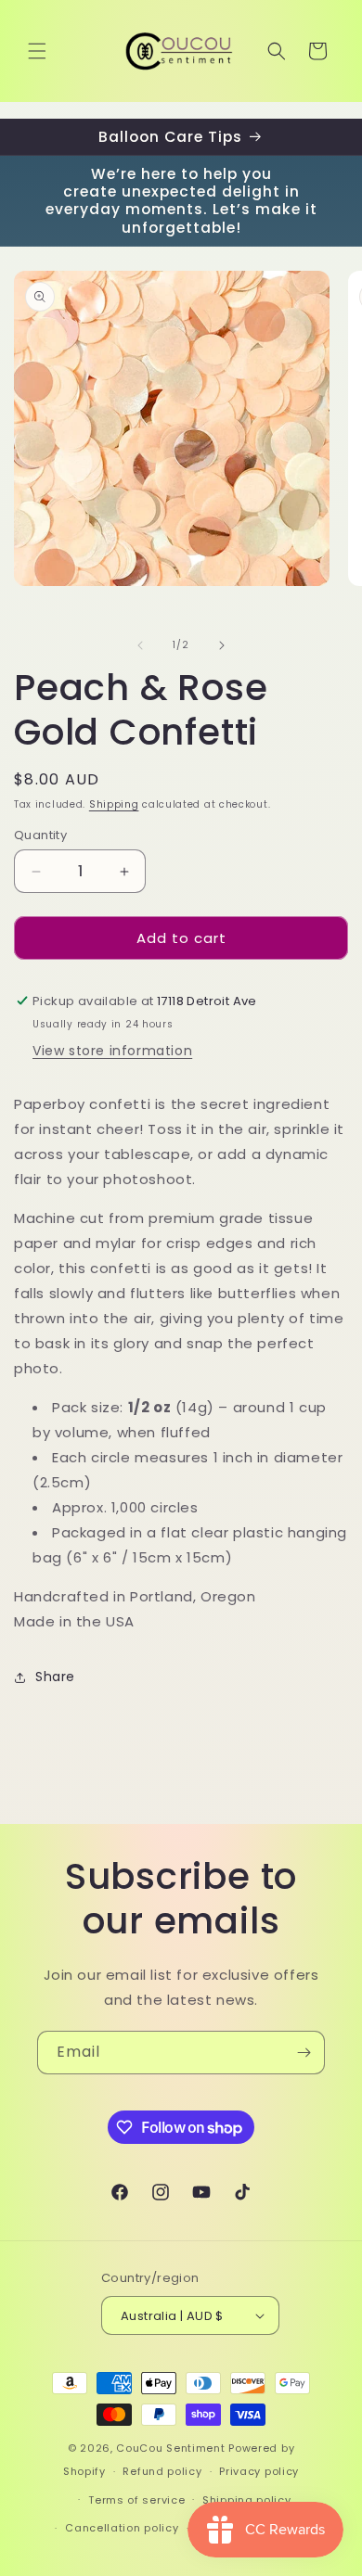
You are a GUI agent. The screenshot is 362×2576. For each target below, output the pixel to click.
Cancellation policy (122, 2528)
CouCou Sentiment (170, 2448)
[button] (37, 51)
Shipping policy (247, 2500)
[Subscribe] (304, 2053)
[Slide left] (140, 645)
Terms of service (136, 2500)
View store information (112, 1051)
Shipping (114, 804)
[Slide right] (222, 645)
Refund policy (162, 2471)
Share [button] (55, 1677)
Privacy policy (259, 2471)
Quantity (40, 835)
